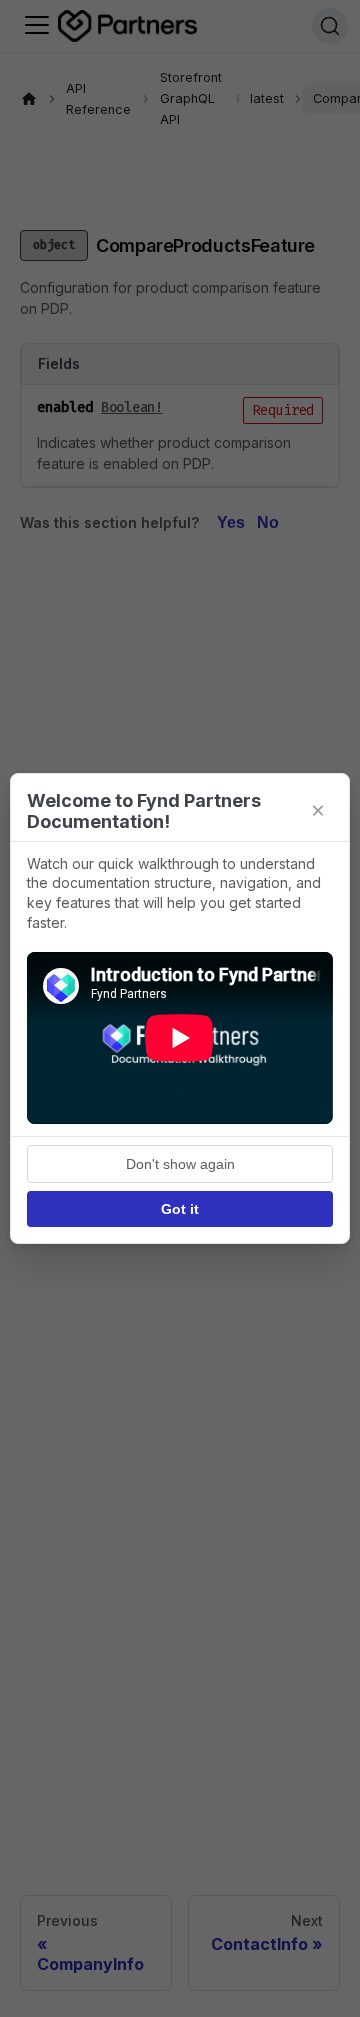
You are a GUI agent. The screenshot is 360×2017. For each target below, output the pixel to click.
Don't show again (180, 1164)
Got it (180, 1209)
